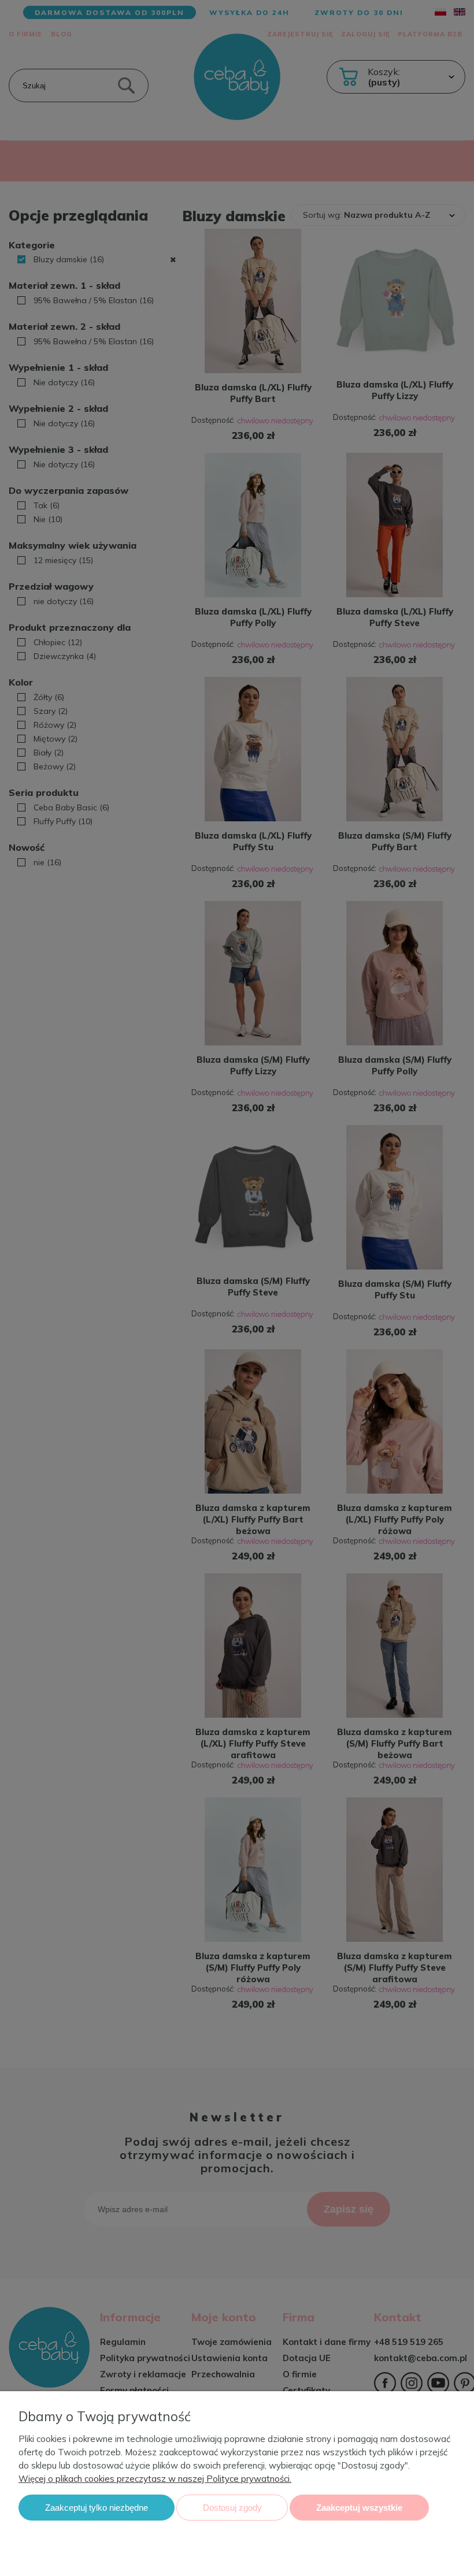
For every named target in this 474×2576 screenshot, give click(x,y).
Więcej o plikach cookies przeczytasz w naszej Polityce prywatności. (155, 2479)
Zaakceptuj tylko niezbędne (97, 2508)
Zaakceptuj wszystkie (359, 2508)
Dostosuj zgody (232, 2508)
